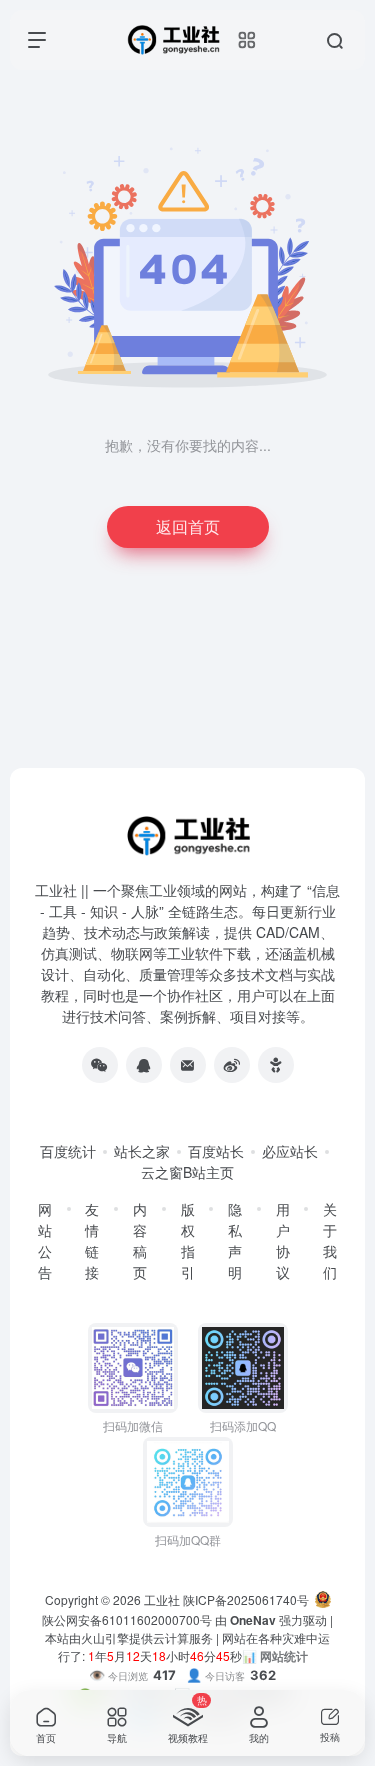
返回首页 (188, 526)
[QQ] (144, 1065)
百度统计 (68, 1151)
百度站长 (216, 1151)
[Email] (188, 1065)
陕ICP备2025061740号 (246, 1599)
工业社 (162, 1599)
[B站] (276, 1065)
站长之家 (142, 1151)
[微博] (232, 1065)
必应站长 (290, 1151)
